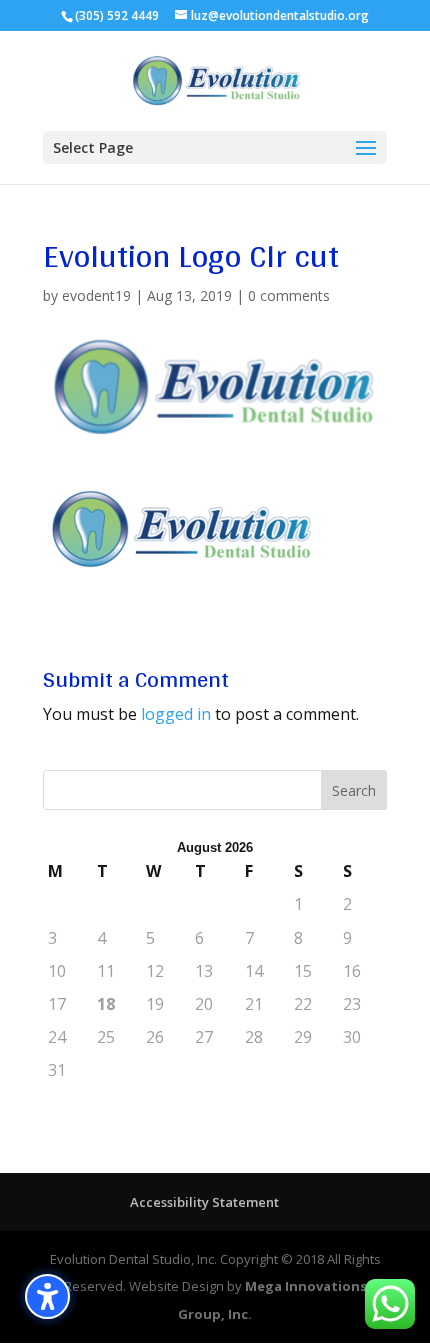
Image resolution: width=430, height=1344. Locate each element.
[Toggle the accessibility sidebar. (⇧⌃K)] (47, 1296)
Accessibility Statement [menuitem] (204, 1202)
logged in (176, 714)
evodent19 (96, 295)
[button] (215, 147)
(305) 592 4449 (117, 15)
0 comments (289, 295)
